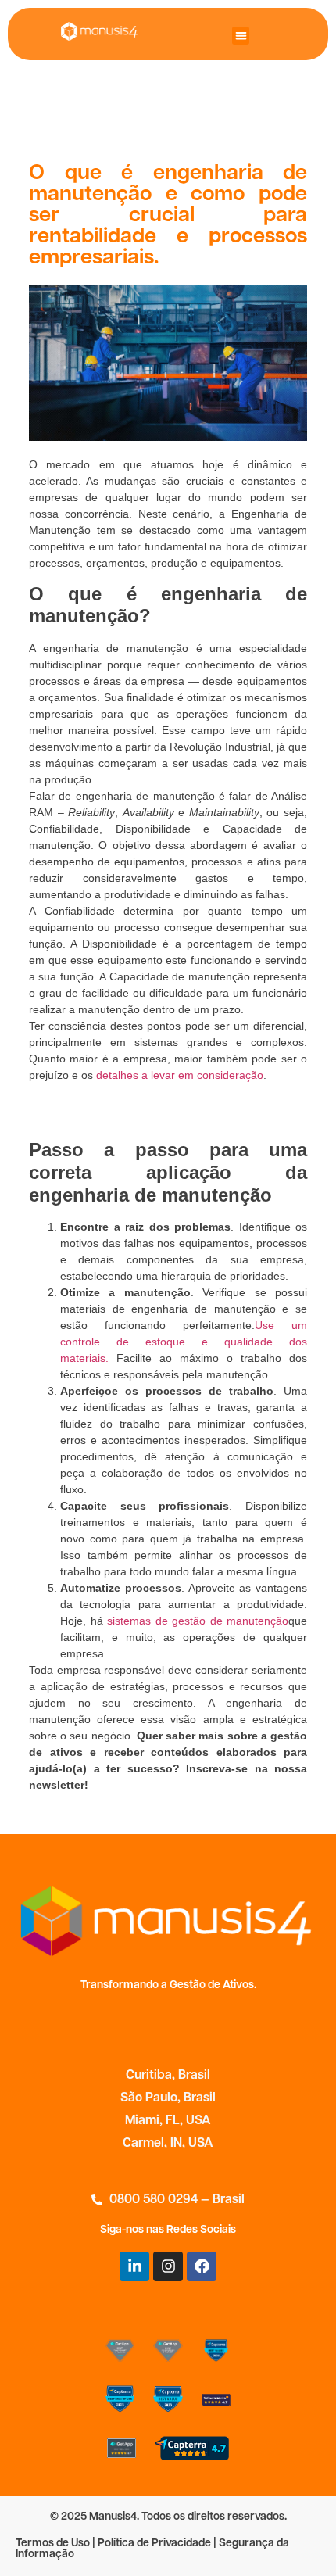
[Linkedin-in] (134, 2266)
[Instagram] (168, 2266)
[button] (241, 36)
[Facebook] (202, 2266)
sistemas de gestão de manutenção (198, 1621)
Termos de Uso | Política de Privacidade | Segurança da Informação (152, 2549)
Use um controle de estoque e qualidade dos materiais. (184, 1342)
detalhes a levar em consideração (180, 1075)
